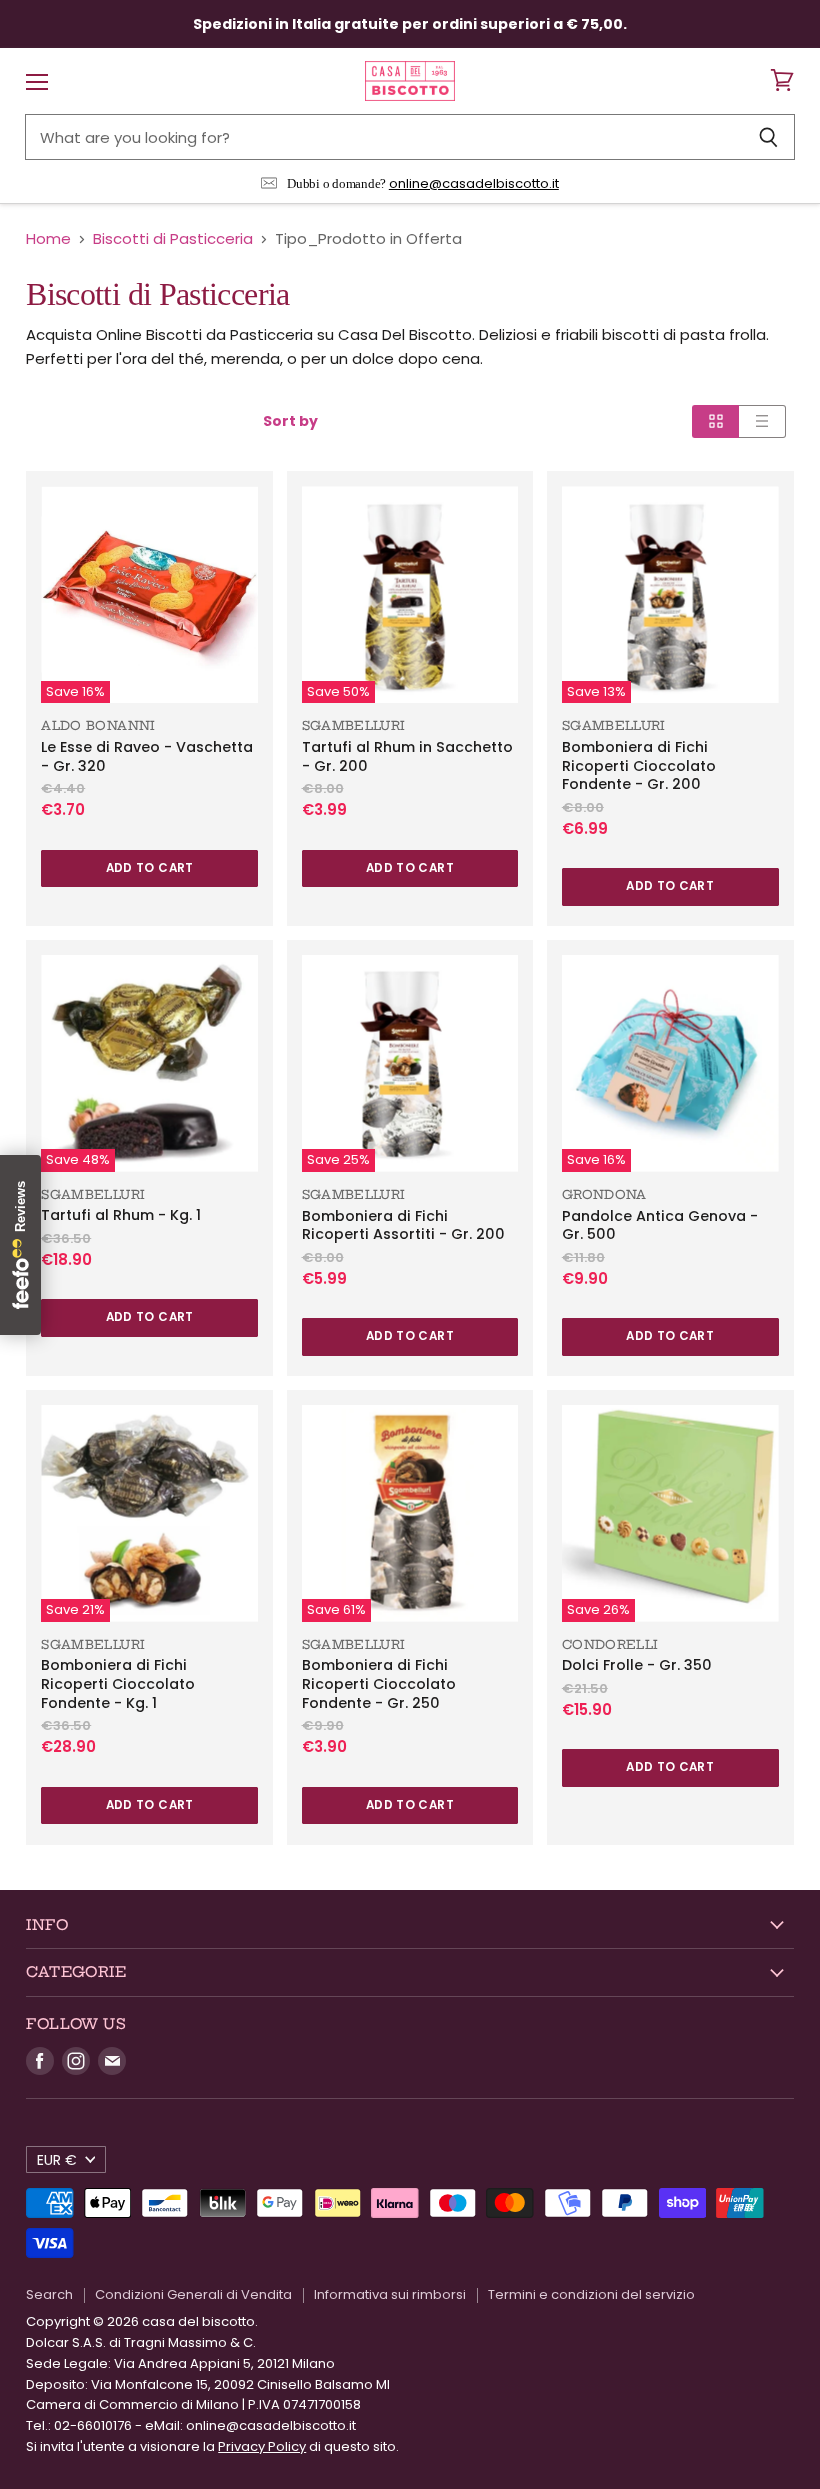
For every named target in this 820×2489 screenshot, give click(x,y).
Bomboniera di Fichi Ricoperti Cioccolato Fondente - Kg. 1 (118, 1683)
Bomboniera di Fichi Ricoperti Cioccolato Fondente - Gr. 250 (379, 1683)
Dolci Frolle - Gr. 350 (637, 1665)
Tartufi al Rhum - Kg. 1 (121, 1215)
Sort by (290, 421)
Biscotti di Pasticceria (173, 238)
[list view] (762, 421)
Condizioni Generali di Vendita (193, 2294)
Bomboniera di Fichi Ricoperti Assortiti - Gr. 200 (403, 1225)
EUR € (57, 2160)
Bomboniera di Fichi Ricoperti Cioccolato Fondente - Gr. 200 (639, 765)
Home (48, 238)
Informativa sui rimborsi (390, 2294)
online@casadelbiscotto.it (474, 183)
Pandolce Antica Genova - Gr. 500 (660, 1225)
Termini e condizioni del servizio (591, 2294)
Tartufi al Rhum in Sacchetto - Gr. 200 (407, 756)
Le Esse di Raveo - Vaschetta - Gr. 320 (147, 756)
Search (49, 2294)
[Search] (768, 137)
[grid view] (715, 421)
